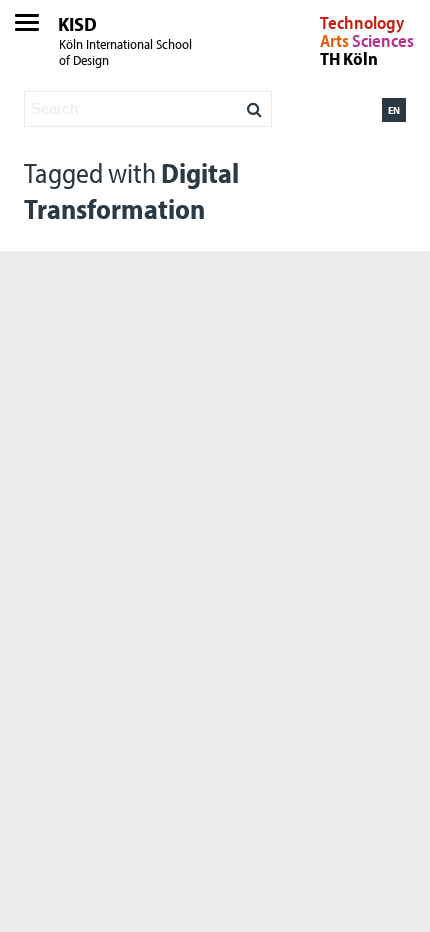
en (394, 110)
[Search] (254, 104)
